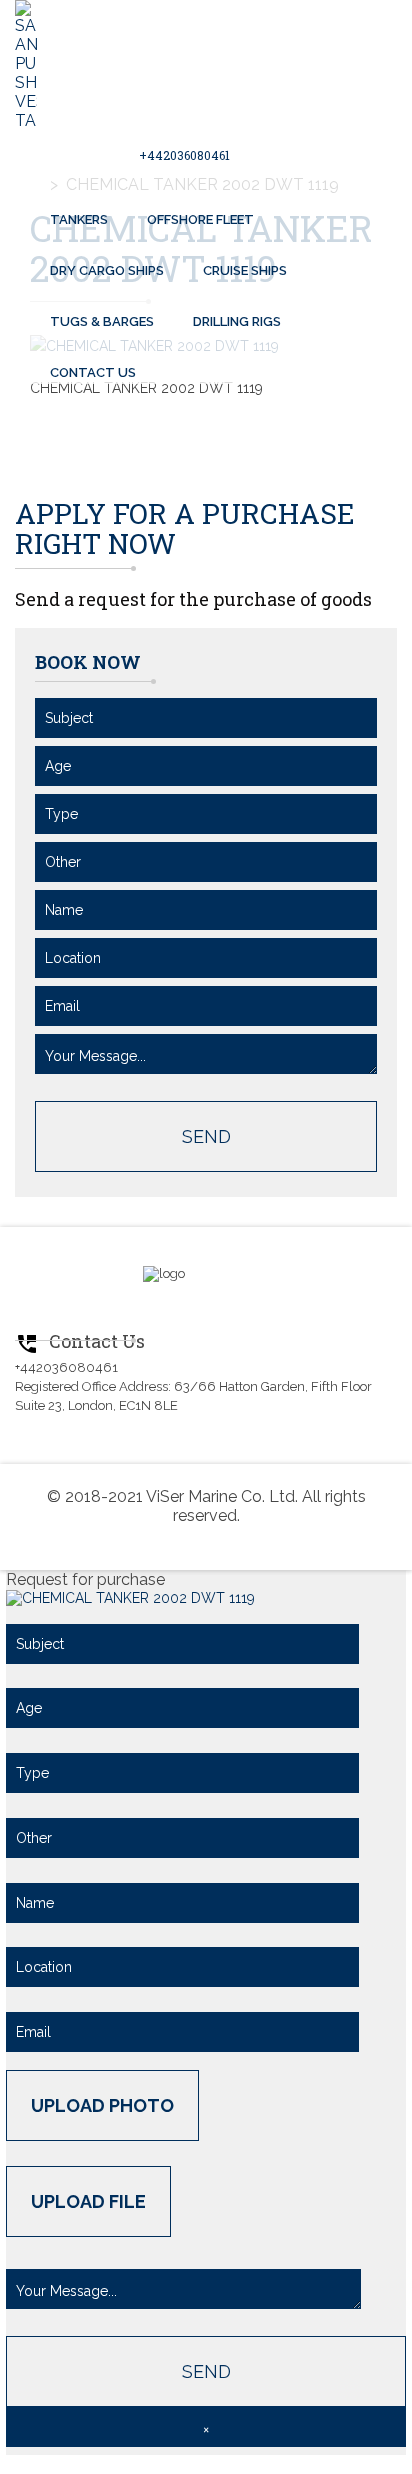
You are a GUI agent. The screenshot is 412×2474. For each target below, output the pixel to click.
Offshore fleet (200, 219)
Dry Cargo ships (107, 270)
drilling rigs (237, 321)
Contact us (93, 372)
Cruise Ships (245, 270)
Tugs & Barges (102, 321)
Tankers (79, 219)
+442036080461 (184, 155)
